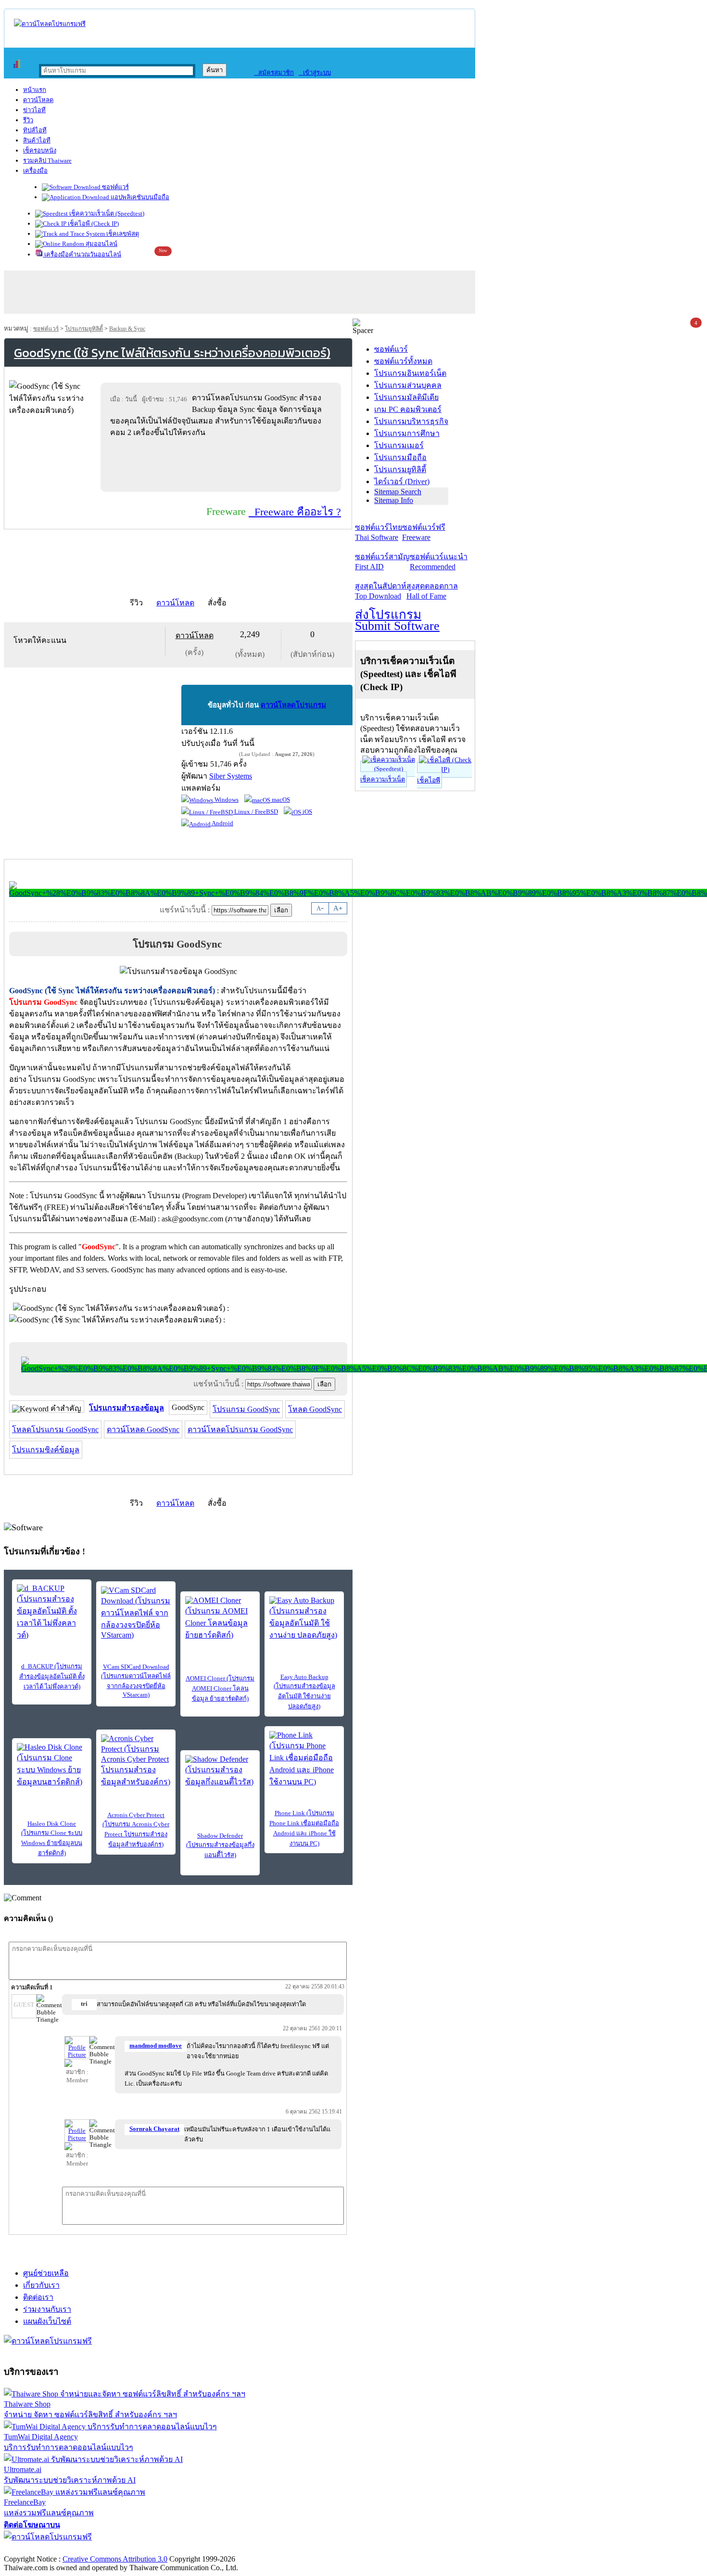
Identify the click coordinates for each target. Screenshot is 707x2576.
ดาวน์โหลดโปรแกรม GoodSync (240, 1429)
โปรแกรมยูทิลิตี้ (84, 329)
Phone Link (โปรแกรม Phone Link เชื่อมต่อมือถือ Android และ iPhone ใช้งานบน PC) (304, 1828)
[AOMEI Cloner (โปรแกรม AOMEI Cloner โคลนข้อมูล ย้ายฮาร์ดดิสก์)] (220, 1619)
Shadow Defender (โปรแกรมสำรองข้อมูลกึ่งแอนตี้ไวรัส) (220, 1845)
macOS (280, 800)
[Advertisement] (223, 464)
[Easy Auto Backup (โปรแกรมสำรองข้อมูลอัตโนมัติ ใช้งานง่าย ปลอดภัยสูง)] (304, 1619)
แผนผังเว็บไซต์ (47, 2321)
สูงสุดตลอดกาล (432, 591)
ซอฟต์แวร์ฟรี (424, 532)
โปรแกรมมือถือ (400, 457)
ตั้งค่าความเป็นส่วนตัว (41, 2549)
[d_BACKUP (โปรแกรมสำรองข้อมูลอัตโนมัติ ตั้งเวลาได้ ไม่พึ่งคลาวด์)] (52, 1613)
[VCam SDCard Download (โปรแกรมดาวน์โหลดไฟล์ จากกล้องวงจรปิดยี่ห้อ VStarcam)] (136, 1613)
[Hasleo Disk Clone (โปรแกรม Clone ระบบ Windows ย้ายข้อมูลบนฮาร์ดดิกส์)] (52, 1765)
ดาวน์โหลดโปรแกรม (293, 705)
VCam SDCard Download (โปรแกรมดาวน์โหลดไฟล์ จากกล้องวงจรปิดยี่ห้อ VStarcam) (136, 1681)
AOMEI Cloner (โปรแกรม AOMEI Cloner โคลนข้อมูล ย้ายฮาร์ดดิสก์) (220, 1688)
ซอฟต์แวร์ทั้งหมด (403, 361)
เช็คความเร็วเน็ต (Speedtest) (106, 213)
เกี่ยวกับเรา (41, 2285)
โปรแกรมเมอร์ (399, 445)
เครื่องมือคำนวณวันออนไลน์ (82, 254)
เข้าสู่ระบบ (315, 72)
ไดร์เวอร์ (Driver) (402, 481)
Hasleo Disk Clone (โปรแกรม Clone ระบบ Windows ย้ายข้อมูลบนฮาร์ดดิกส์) (52, 1838)
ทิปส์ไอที (35, 130)
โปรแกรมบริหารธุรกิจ (411, 421)
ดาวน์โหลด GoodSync (143, 1429)
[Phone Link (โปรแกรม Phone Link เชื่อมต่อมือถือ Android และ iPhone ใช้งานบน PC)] (304, 1759)
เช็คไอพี (429, 780)
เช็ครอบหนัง (40, 150)
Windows (226, 800)
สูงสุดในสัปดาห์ (381, 591)
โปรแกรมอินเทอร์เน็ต (410, 373)
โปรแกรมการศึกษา (407, 433)
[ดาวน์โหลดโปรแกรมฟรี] (50, 24)
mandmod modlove (156, 2046)
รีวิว (28, 120)
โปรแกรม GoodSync (246, 1409)
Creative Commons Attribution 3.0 (115, 2559)
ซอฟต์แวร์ (115, 187)
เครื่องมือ (35, 171)
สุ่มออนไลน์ (101, 244)
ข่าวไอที (34, 110)
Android (222, 823)
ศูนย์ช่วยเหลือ (46, 2273)
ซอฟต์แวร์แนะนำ (439, 562)
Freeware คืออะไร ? (295, 512)
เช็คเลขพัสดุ (122, 234)
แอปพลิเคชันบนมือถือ (139, 197)
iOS (307, 812)
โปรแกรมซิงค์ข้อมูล (46, 1450)
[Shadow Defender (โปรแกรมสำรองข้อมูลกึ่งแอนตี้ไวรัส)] (220, 1771)
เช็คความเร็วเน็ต (383, 779)
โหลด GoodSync (315, 1409)
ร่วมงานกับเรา (47, 2309)
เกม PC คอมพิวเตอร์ (408, 409)
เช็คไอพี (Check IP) (93, 224)
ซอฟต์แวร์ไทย (379, 532)
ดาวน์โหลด (38, 100)
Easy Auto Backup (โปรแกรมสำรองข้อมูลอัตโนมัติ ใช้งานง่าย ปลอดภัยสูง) (304, 1692)
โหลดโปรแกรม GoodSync (55, 1429)
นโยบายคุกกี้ (199, 2549)
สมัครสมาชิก (274, 72)
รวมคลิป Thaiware (47, 160)
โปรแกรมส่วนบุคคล (408, 385)
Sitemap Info (394, 500)
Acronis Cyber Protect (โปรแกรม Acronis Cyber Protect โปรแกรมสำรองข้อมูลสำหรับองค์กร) (136, 1830)
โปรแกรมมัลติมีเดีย (406, 397)
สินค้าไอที (37, 140)
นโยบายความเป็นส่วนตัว (127, 2549)
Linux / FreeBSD (255, 812)
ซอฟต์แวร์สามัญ (382, 562)
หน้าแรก (35, 90)
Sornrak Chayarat (154, 2129)
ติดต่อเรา (38, 2297)
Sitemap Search (398, 492)
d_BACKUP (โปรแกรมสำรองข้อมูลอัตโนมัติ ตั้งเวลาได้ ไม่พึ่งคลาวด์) (52, 1676)
